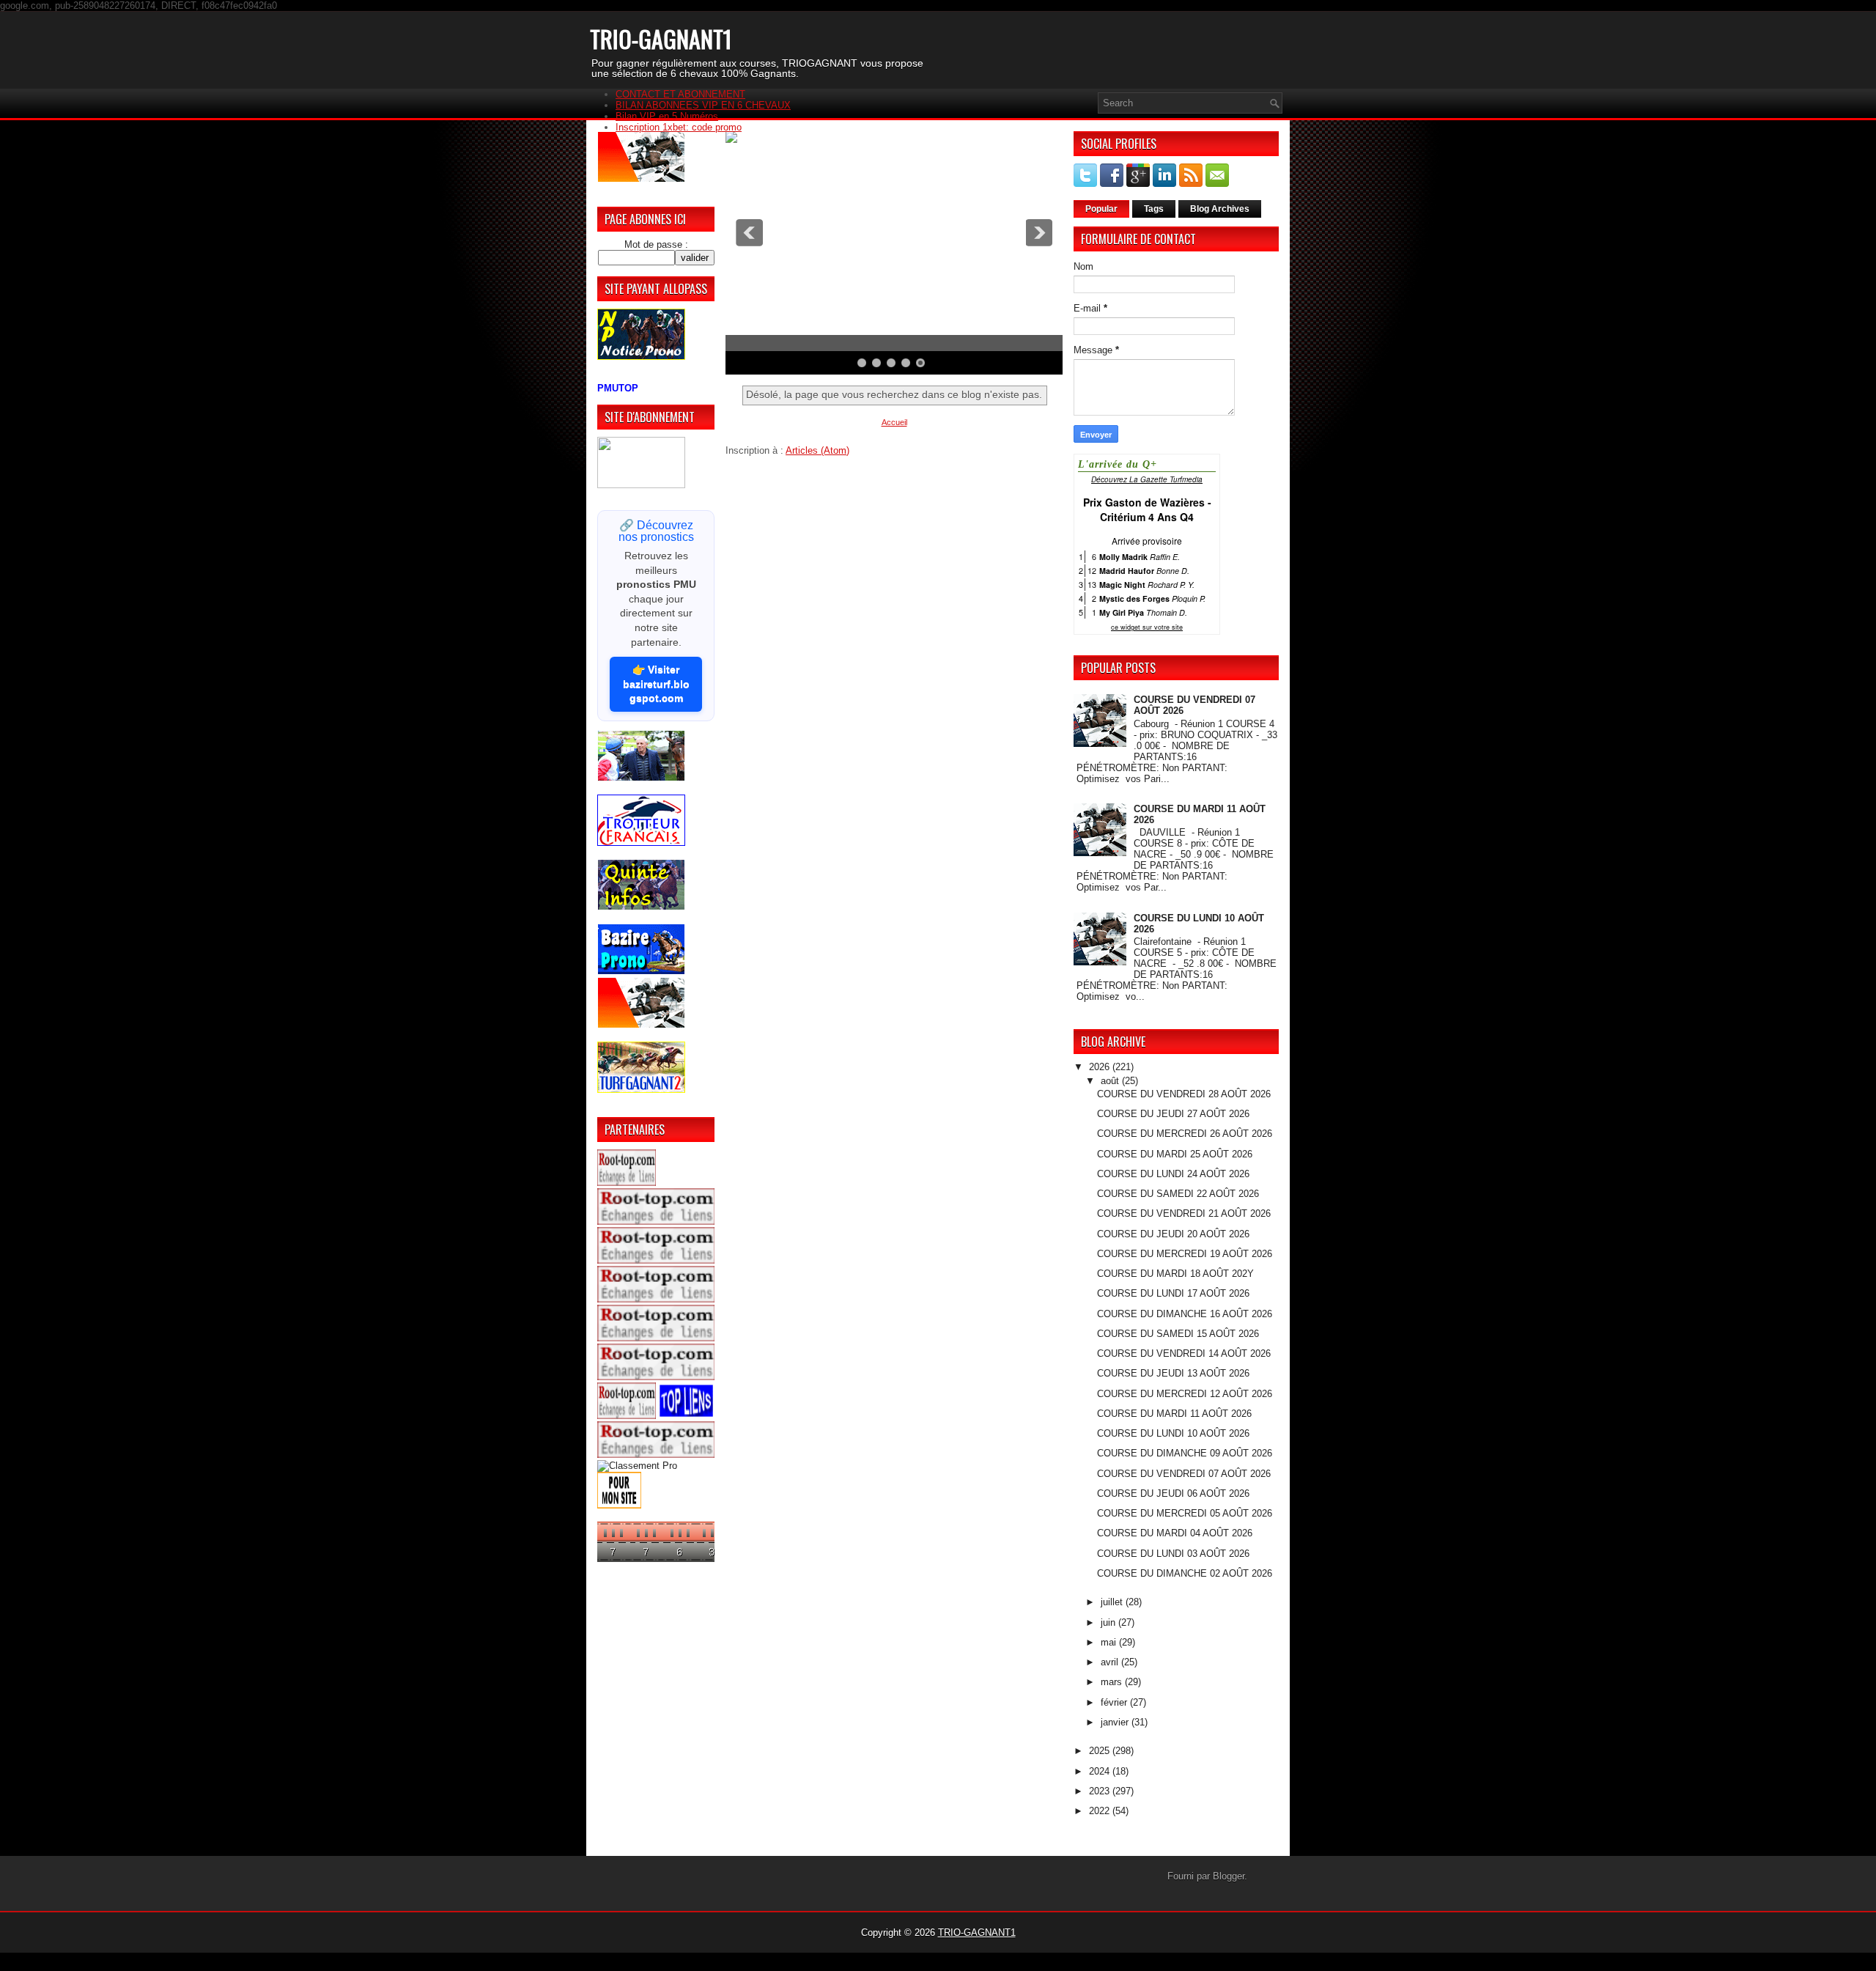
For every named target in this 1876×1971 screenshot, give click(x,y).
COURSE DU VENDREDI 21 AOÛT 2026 (1184, 1213)
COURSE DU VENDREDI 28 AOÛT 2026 (1184, 1094)
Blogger (1229, 1876)
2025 (1101, 1751)
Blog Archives (1220, 209)
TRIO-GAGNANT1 (661, 38)
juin (1109, 1622)
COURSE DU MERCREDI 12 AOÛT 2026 (1185, 1394)
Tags (1154, 209)
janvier (1116, 1722)
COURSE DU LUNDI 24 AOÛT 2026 (1173, 1174)
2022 (1101, 1811)
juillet (1113, 1602)
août (1111, 1081)
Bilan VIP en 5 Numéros (667, 116)
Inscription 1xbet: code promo (679, 127)
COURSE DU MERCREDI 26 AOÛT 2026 (1185, 1134)
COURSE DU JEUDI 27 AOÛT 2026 (1173, 1114)
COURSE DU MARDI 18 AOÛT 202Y (1175, 1274)
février (1115, 1702)
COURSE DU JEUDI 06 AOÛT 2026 (1173, 1493)
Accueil (894, 422)
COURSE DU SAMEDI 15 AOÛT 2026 (1178, 1334)
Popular (1101, 209)
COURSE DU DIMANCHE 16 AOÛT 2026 (1185, 1314)
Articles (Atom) (817, 450)
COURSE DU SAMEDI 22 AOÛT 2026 (1178, 1194)
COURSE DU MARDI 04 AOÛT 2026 (1175, 1533)
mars (1113, 1682)
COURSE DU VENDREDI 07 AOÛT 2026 (1184, 1474)
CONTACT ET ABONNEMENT (680, 94)
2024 (1101, 1771)
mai (1110, 1642)
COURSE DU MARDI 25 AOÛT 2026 (1175, 1154)
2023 (1101, 1791)
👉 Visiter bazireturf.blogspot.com (656, 684)
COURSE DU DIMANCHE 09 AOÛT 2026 (1185, 1453)
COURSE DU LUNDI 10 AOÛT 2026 (1173, 1433)
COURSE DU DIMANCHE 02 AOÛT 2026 (1185, 1573)
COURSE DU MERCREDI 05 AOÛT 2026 (1185, 1513)
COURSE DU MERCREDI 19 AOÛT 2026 (1185, 1254)
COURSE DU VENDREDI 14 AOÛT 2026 (1184, 1353)
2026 (1101, 1067)
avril (1111, 1662)
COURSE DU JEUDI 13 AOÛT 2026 (1173, 1373)
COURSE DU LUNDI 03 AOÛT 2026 (1173, 1554)
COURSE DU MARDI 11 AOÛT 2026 (1174, 1414)
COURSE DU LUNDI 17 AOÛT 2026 (1173, 1293)
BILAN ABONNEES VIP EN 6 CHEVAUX (703, 105)
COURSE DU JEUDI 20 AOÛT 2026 (1173, 1234)
